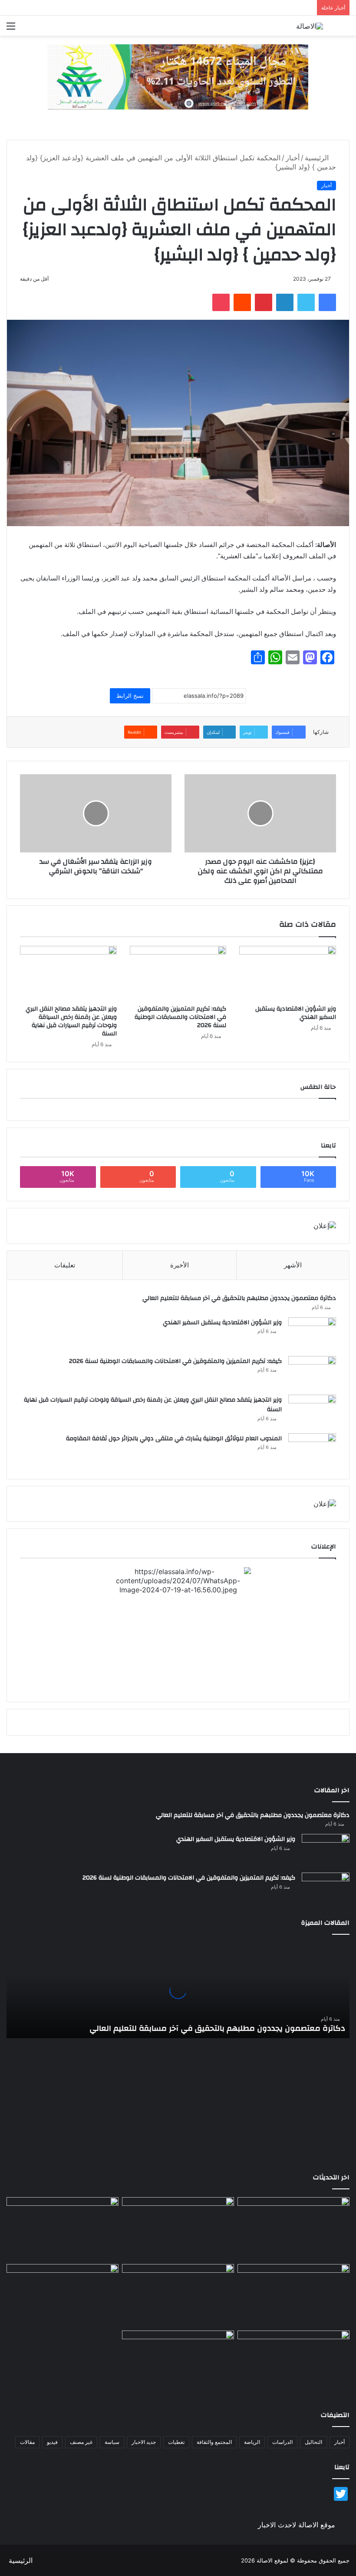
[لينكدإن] (285, 302)
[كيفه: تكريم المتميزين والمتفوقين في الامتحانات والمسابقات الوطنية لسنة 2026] (178, 973)
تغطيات (176, 2442)
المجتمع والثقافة (214, 2442)
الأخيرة (180, 1265)
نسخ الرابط (130, 696)
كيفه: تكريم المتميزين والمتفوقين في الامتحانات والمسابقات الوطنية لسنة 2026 (180, 1017)
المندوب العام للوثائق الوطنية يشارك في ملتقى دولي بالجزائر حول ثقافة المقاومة (174, 1439)
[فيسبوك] (327, 302)
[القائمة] (11, 29)
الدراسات (282, 2442)
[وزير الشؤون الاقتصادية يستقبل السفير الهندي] (288, 973)
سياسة (112, 2442)
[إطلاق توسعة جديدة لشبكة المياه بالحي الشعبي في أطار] (178, 2296)
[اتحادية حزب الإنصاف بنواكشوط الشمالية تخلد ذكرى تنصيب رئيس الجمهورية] (293, 2362)
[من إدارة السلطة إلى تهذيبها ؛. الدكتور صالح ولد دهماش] (63, 2296)
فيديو (52, 2442)
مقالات (27, 2442)
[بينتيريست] (264, 302)
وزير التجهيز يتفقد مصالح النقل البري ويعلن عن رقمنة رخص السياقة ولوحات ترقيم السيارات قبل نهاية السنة (71, 1021)
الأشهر (293, 1265)
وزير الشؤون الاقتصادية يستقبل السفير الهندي (296, 1013)
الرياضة (252, 2442)
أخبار (293, 158)
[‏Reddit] (242, 302)
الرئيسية (318, 158)
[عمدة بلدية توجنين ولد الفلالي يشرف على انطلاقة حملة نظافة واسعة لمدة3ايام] (178, 2362)
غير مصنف (81, 2442)
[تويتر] (306, 302)
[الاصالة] (310, 26)
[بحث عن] (345, 29)
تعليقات (65, 1265)
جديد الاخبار (144, 2442)
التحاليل (313, 2442)
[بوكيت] (221, 302)
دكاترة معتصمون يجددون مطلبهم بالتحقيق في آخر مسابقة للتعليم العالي (239, 1298)
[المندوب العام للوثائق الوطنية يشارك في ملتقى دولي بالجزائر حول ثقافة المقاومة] (312, 1450)
